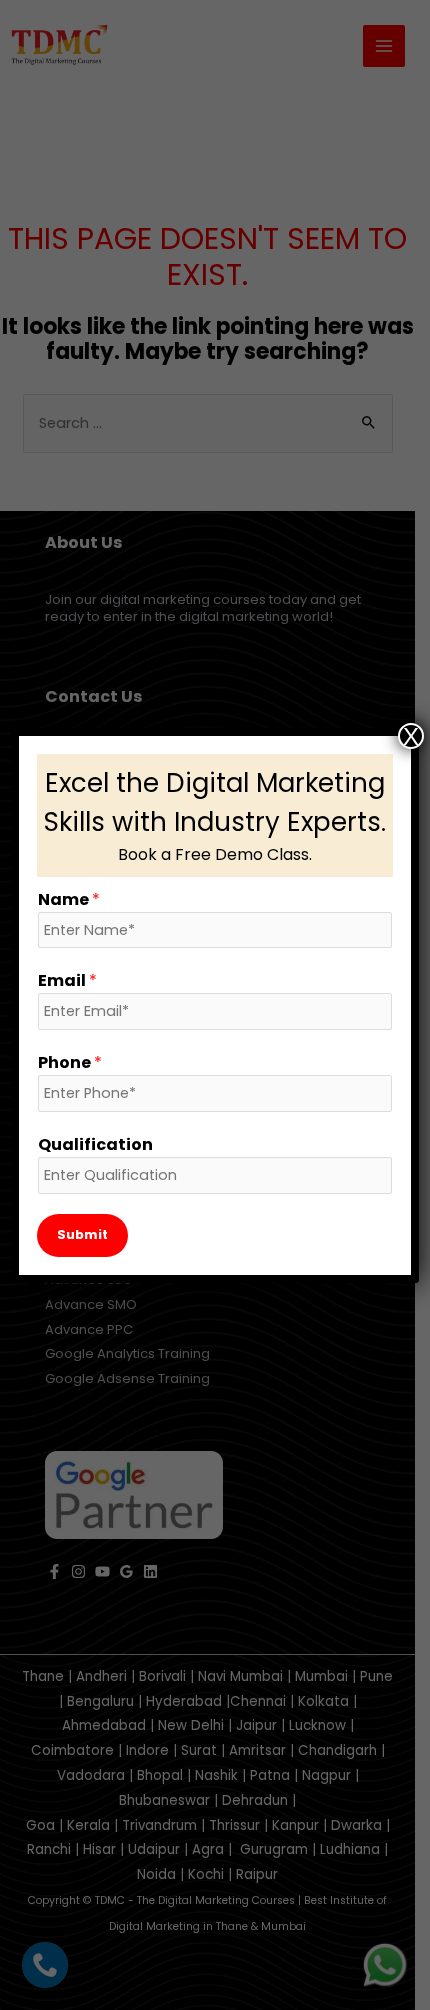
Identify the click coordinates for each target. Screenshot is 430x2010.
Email (67, 980)
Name (69, 899)
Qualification (95, 1144)
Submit (82, 1234)
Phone (70, 1062)
